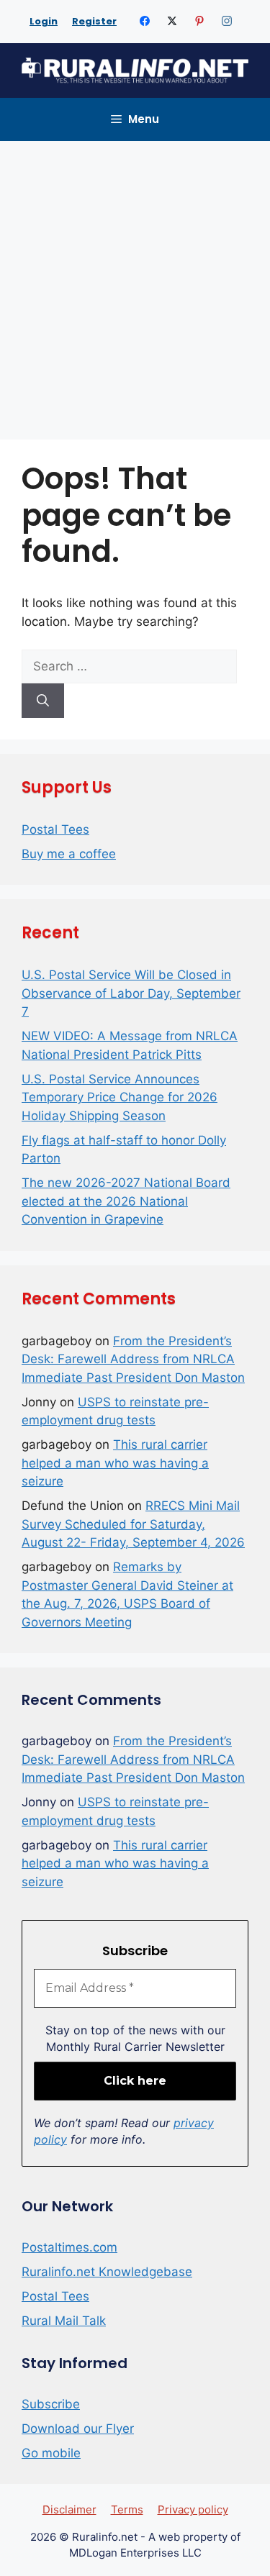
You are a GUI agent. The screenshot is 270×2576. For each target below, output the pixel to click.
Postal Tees (55, 829)
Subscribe (51, 2404)
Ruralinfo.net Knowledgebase (107, 2272)
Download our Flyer (78, 2429)
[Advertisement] (135, 283)
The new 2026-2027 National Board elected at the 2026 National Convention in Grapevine (126, 1201)
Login (44, 21)
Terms (127, 2509)
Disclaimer (69, 2509)
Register (94, 21)
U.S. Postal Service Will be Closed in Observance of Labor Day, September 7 (131, 993)
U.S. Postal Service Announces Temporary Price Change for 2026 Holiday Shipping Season (120, 1097)
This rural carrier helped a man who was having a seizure (115, 1463)
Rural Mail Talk (64, 2321)
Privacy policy (193, 2509)
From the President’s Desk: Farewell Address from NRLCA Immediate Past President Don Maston (133, 1359)
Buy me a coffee (69, 854)
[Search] (43, 701)
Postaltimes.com (69, 2247)
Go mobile (51, 2453)
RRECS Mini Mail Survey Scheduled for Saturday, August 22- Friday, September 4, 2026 (133, 1524)
